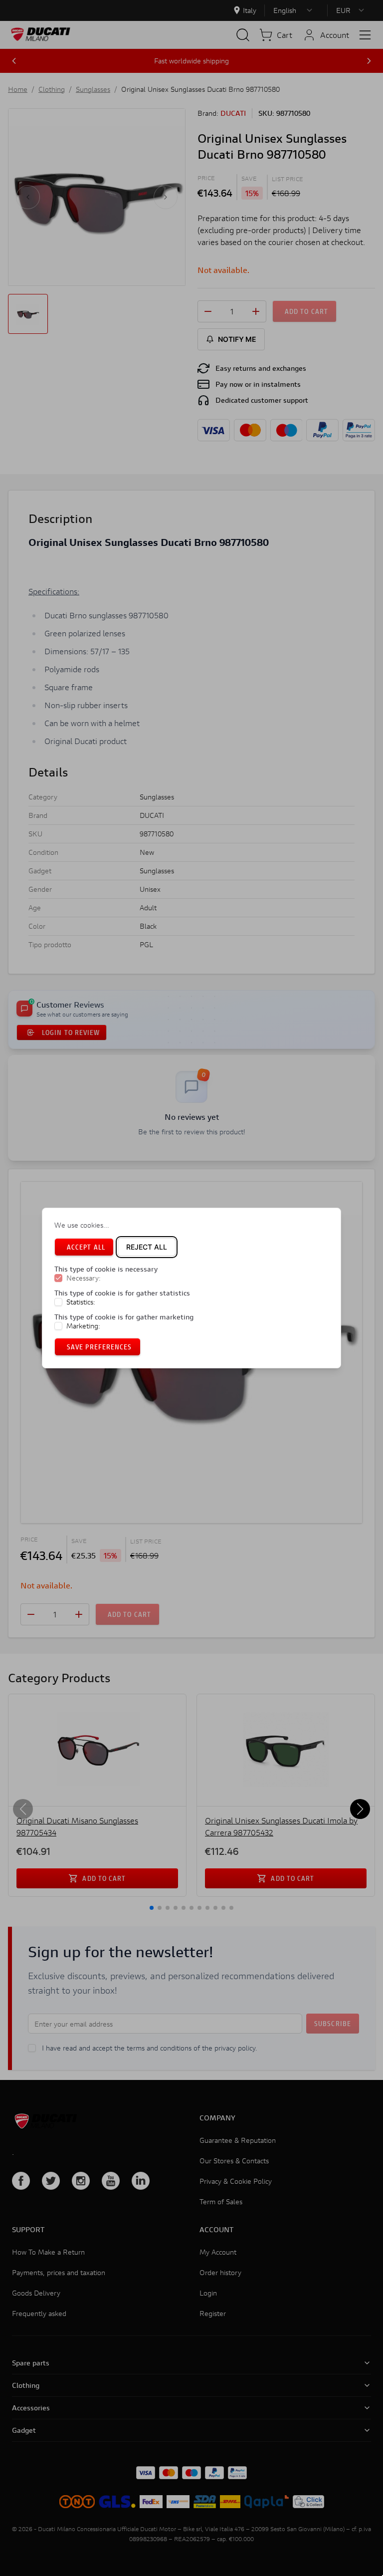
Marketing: (83, 1326)
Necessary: (84, 1278)
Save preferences (99, 1347)
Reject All (147, 1247)
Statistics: (81, 1302)
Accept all (86, 1247)
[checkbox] (58, 1278)
